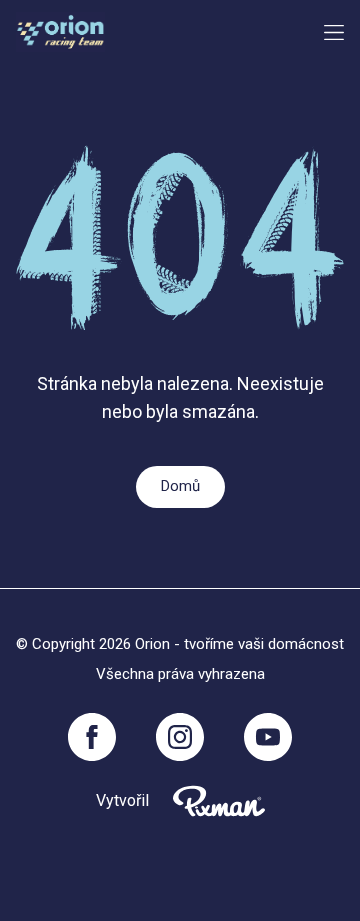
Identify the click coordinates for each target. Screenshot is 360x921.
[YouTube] (268, 737)
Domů (180, 486)
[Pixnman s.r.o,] (219, 801)
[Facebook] (92, 737)
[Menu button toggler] (334, 32)
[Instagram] (180, 737)
